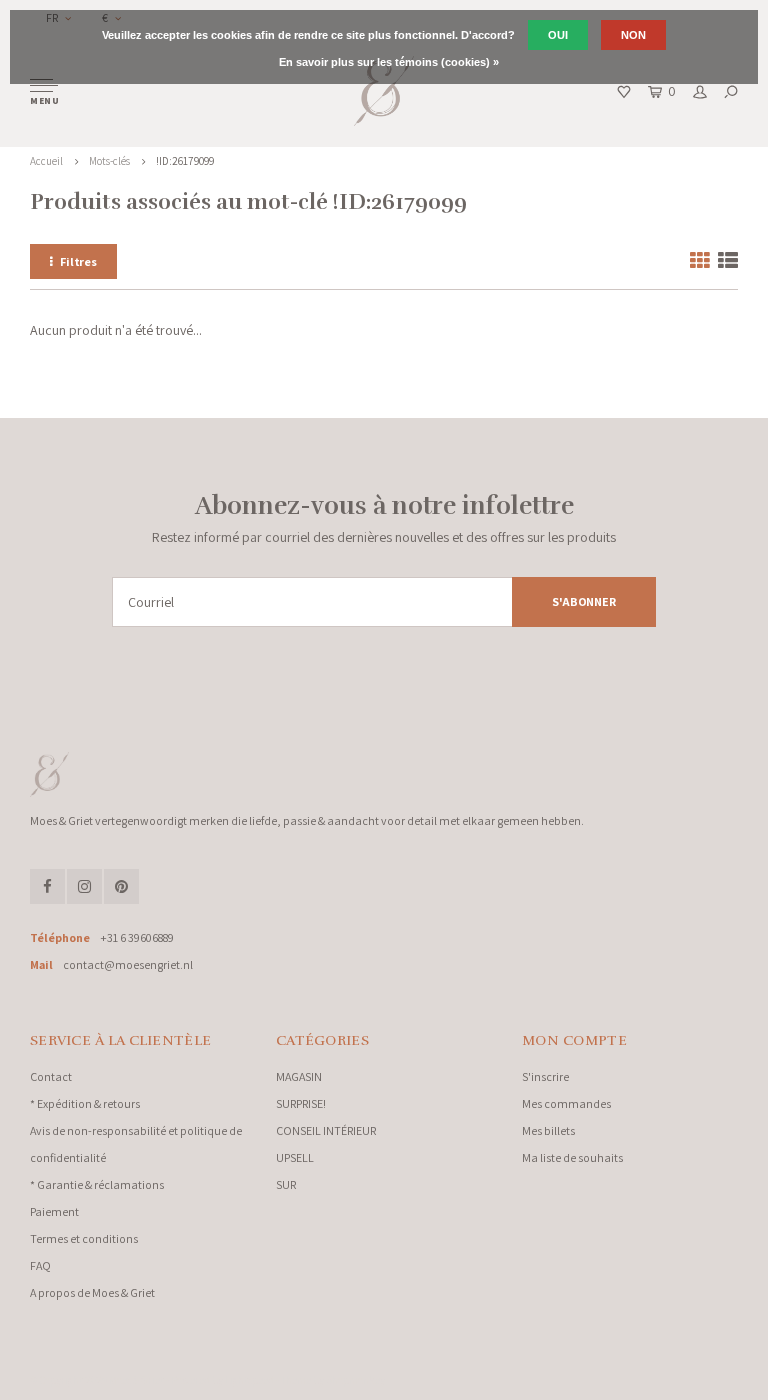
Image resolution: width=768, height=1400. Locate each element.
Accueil (46, 161)
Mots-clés (109, 161)
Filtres (78, 261)
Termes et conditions (84, 1238)
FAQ (40, 1265)
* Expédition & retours (85, 1103)
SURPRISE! (301, 1103)
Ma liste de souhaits (572, 1157)
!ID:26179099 (185, 161)
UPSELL (295, 1157)
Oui (558, 35)
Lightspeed (249, 1380)
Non (633, 35)
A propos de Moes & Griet (92, 1292)
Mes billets (548, 1130)
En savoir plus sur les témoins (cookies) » (389, 62)
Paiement (54, 1211)
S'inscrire (545, 1076)
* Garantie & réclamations (97, 1184)
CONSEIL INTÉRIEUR (326, 1130)
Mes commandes (566, 1103)
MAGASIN (299, 1076)
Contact (51, 1076)
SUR (286, 1184)
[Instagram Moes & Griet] (84, 886)
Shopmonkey (355, 1380)
